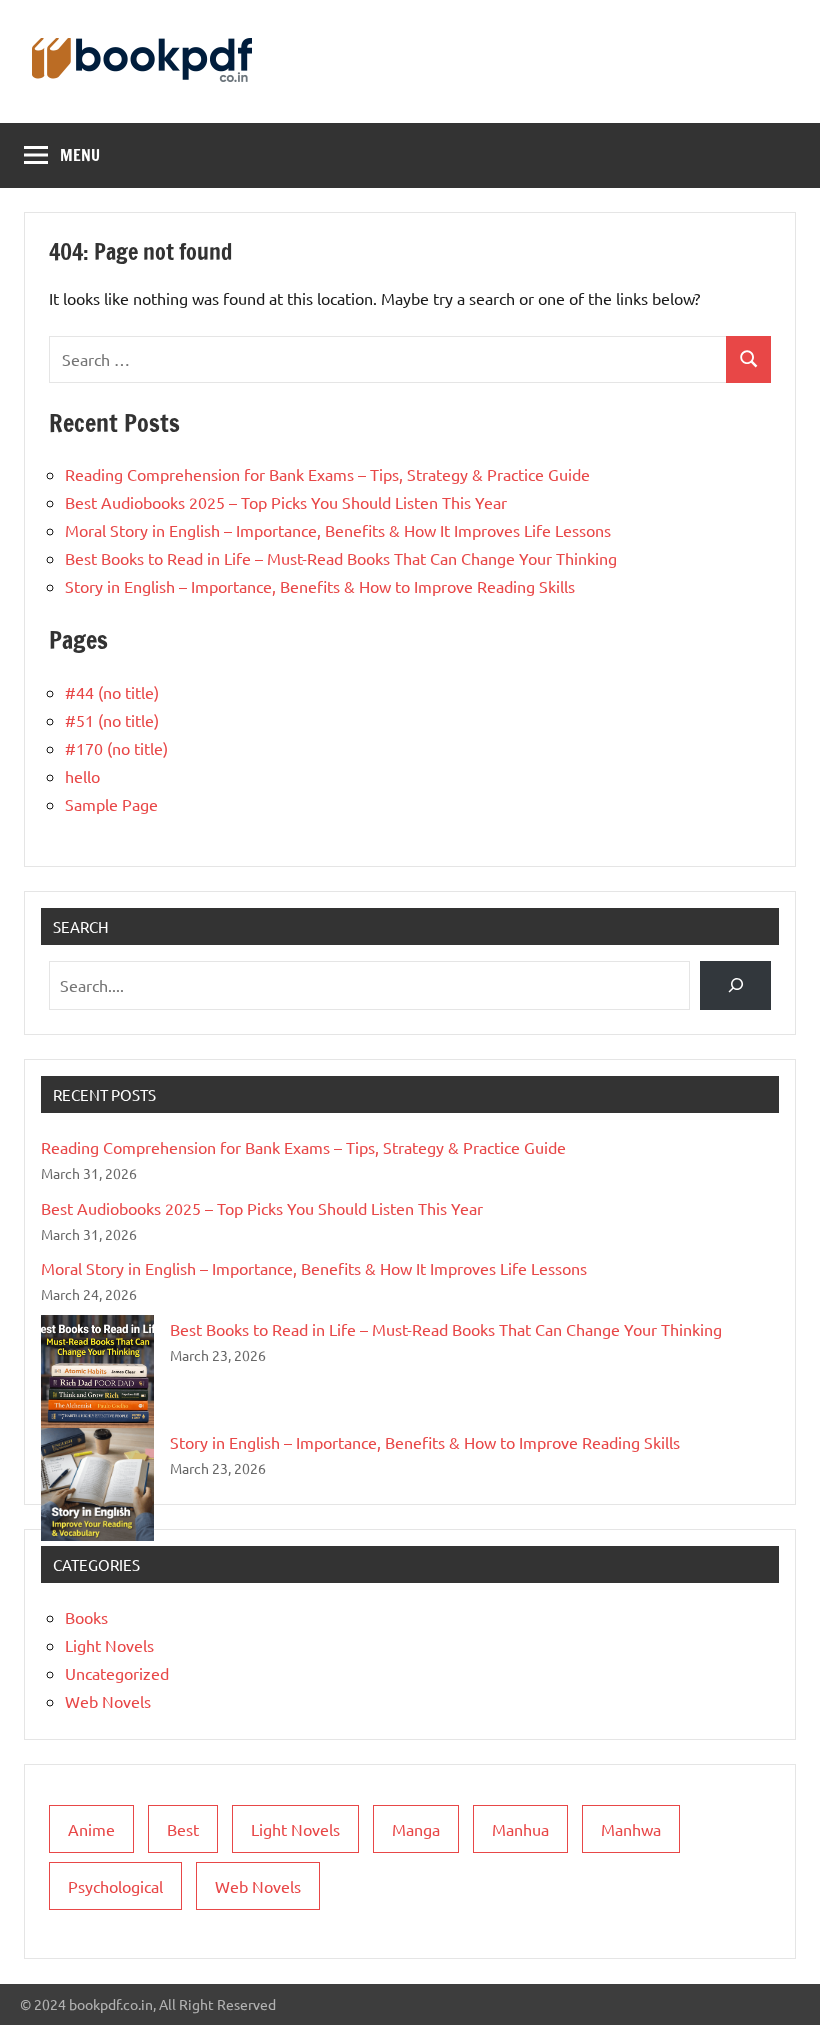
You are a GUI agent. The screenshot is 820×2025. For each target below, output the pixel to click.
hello (82, 776)
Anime (91, 1829)
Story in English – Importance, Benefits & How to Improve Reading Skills (320, 586)
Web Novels (108, 1701)
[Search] (735, 985)
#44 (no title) (112, 692)
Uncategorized (117, 1673)
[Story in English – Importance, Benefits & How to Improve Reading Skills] (97, 1484)
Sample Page (111, 804)
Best (183, 1829)
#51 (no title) (112, 720)
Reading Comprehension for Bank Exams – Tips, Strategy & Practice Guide (327, 474)
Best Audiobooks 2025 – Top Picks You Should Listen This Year (286, 502)
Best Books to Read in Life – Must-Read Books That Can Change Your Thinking (341, 558)
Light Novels (109, 1645)
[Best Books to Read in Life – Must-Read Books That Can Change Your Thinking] (97, 1371)
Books (86, 1617)
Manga (416, 1829)
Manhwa (631, 1829)
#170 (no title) (116, 748)
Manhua (520, 1829)
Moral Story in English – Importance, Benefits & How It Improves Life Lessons (338, 530)
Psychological (115, 1886)
